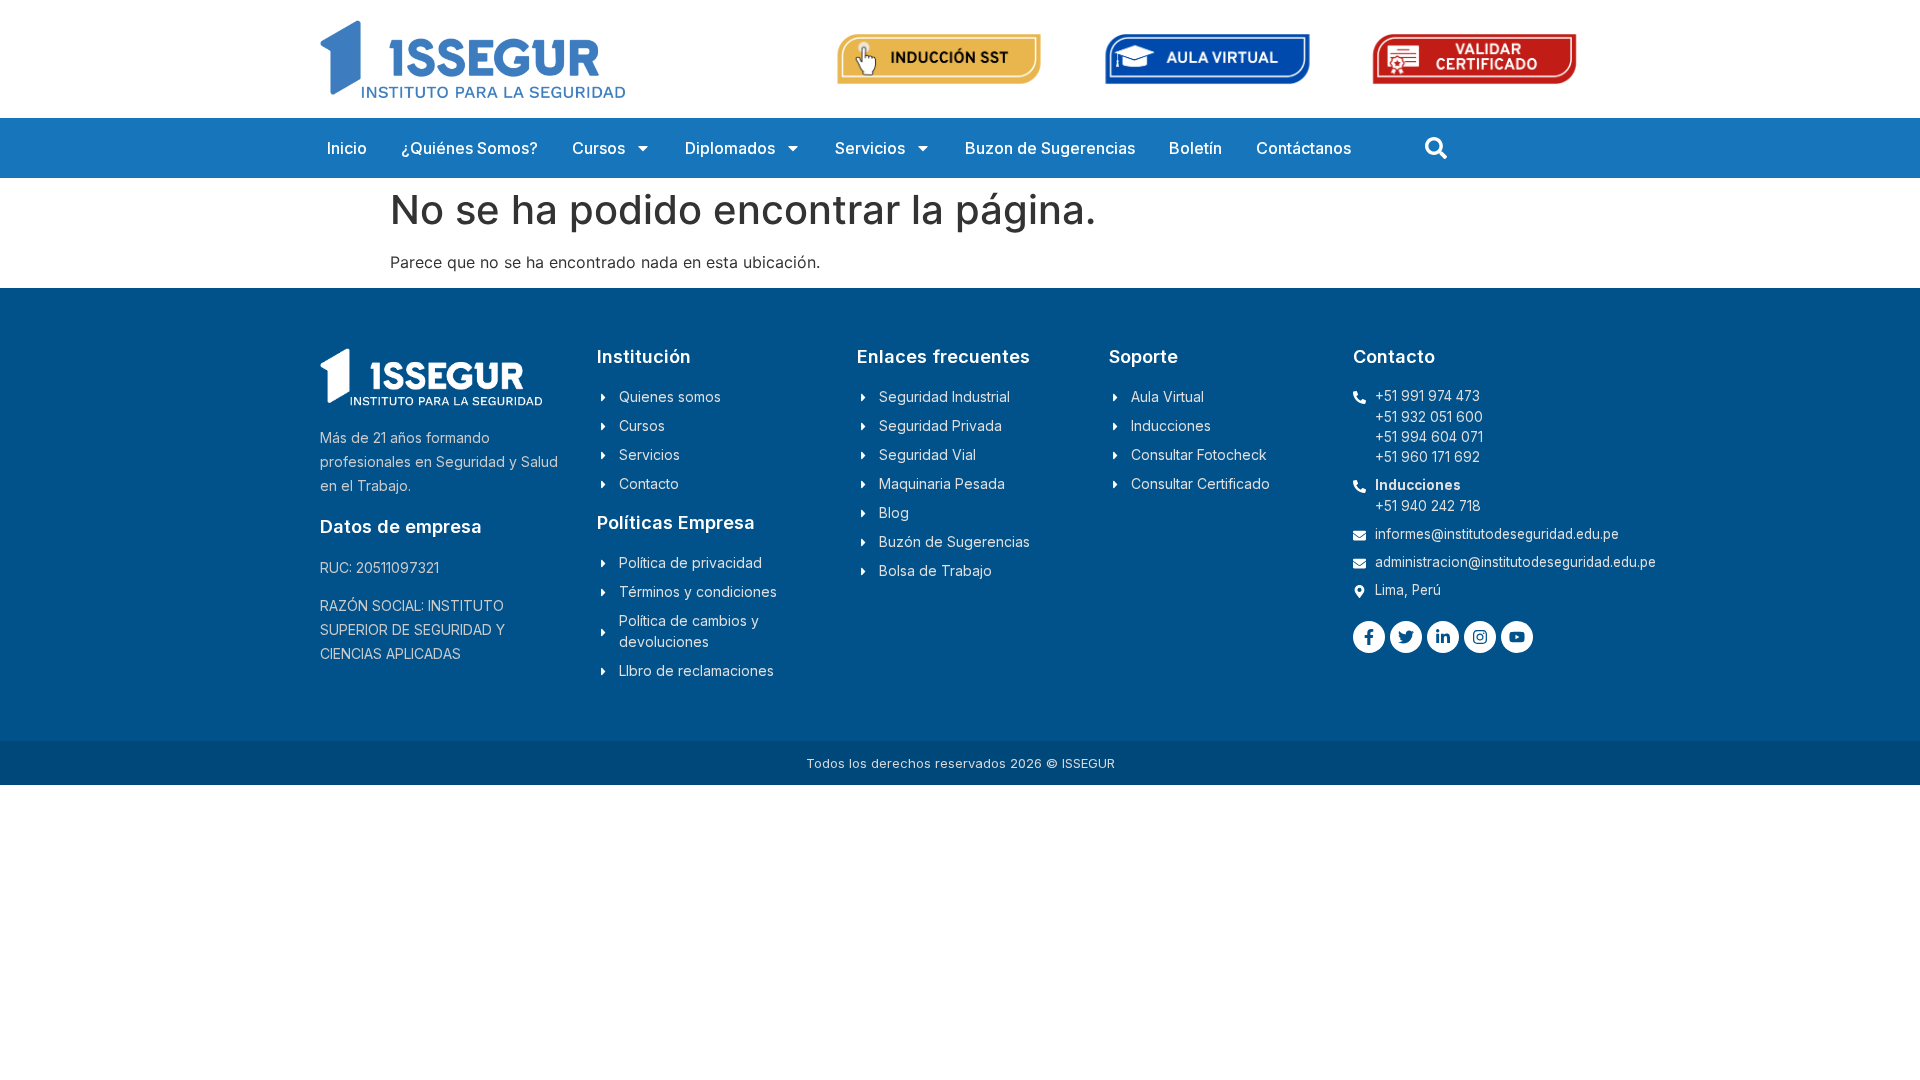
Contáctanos (1303, 148)
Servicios (870, 148)
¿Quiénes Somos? (469, 148)
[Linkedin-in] (1443, 637)
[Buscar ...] (1436, 148)
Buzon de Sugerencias (1050, 148)
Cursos (598, 148)
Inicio (347, 148)
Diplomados (730, 148)
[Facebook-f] (1369, 637)
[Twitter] (1406, 637)
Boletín (1195, 148)
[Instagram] (1480, 637)
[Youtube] (1517, 637)
